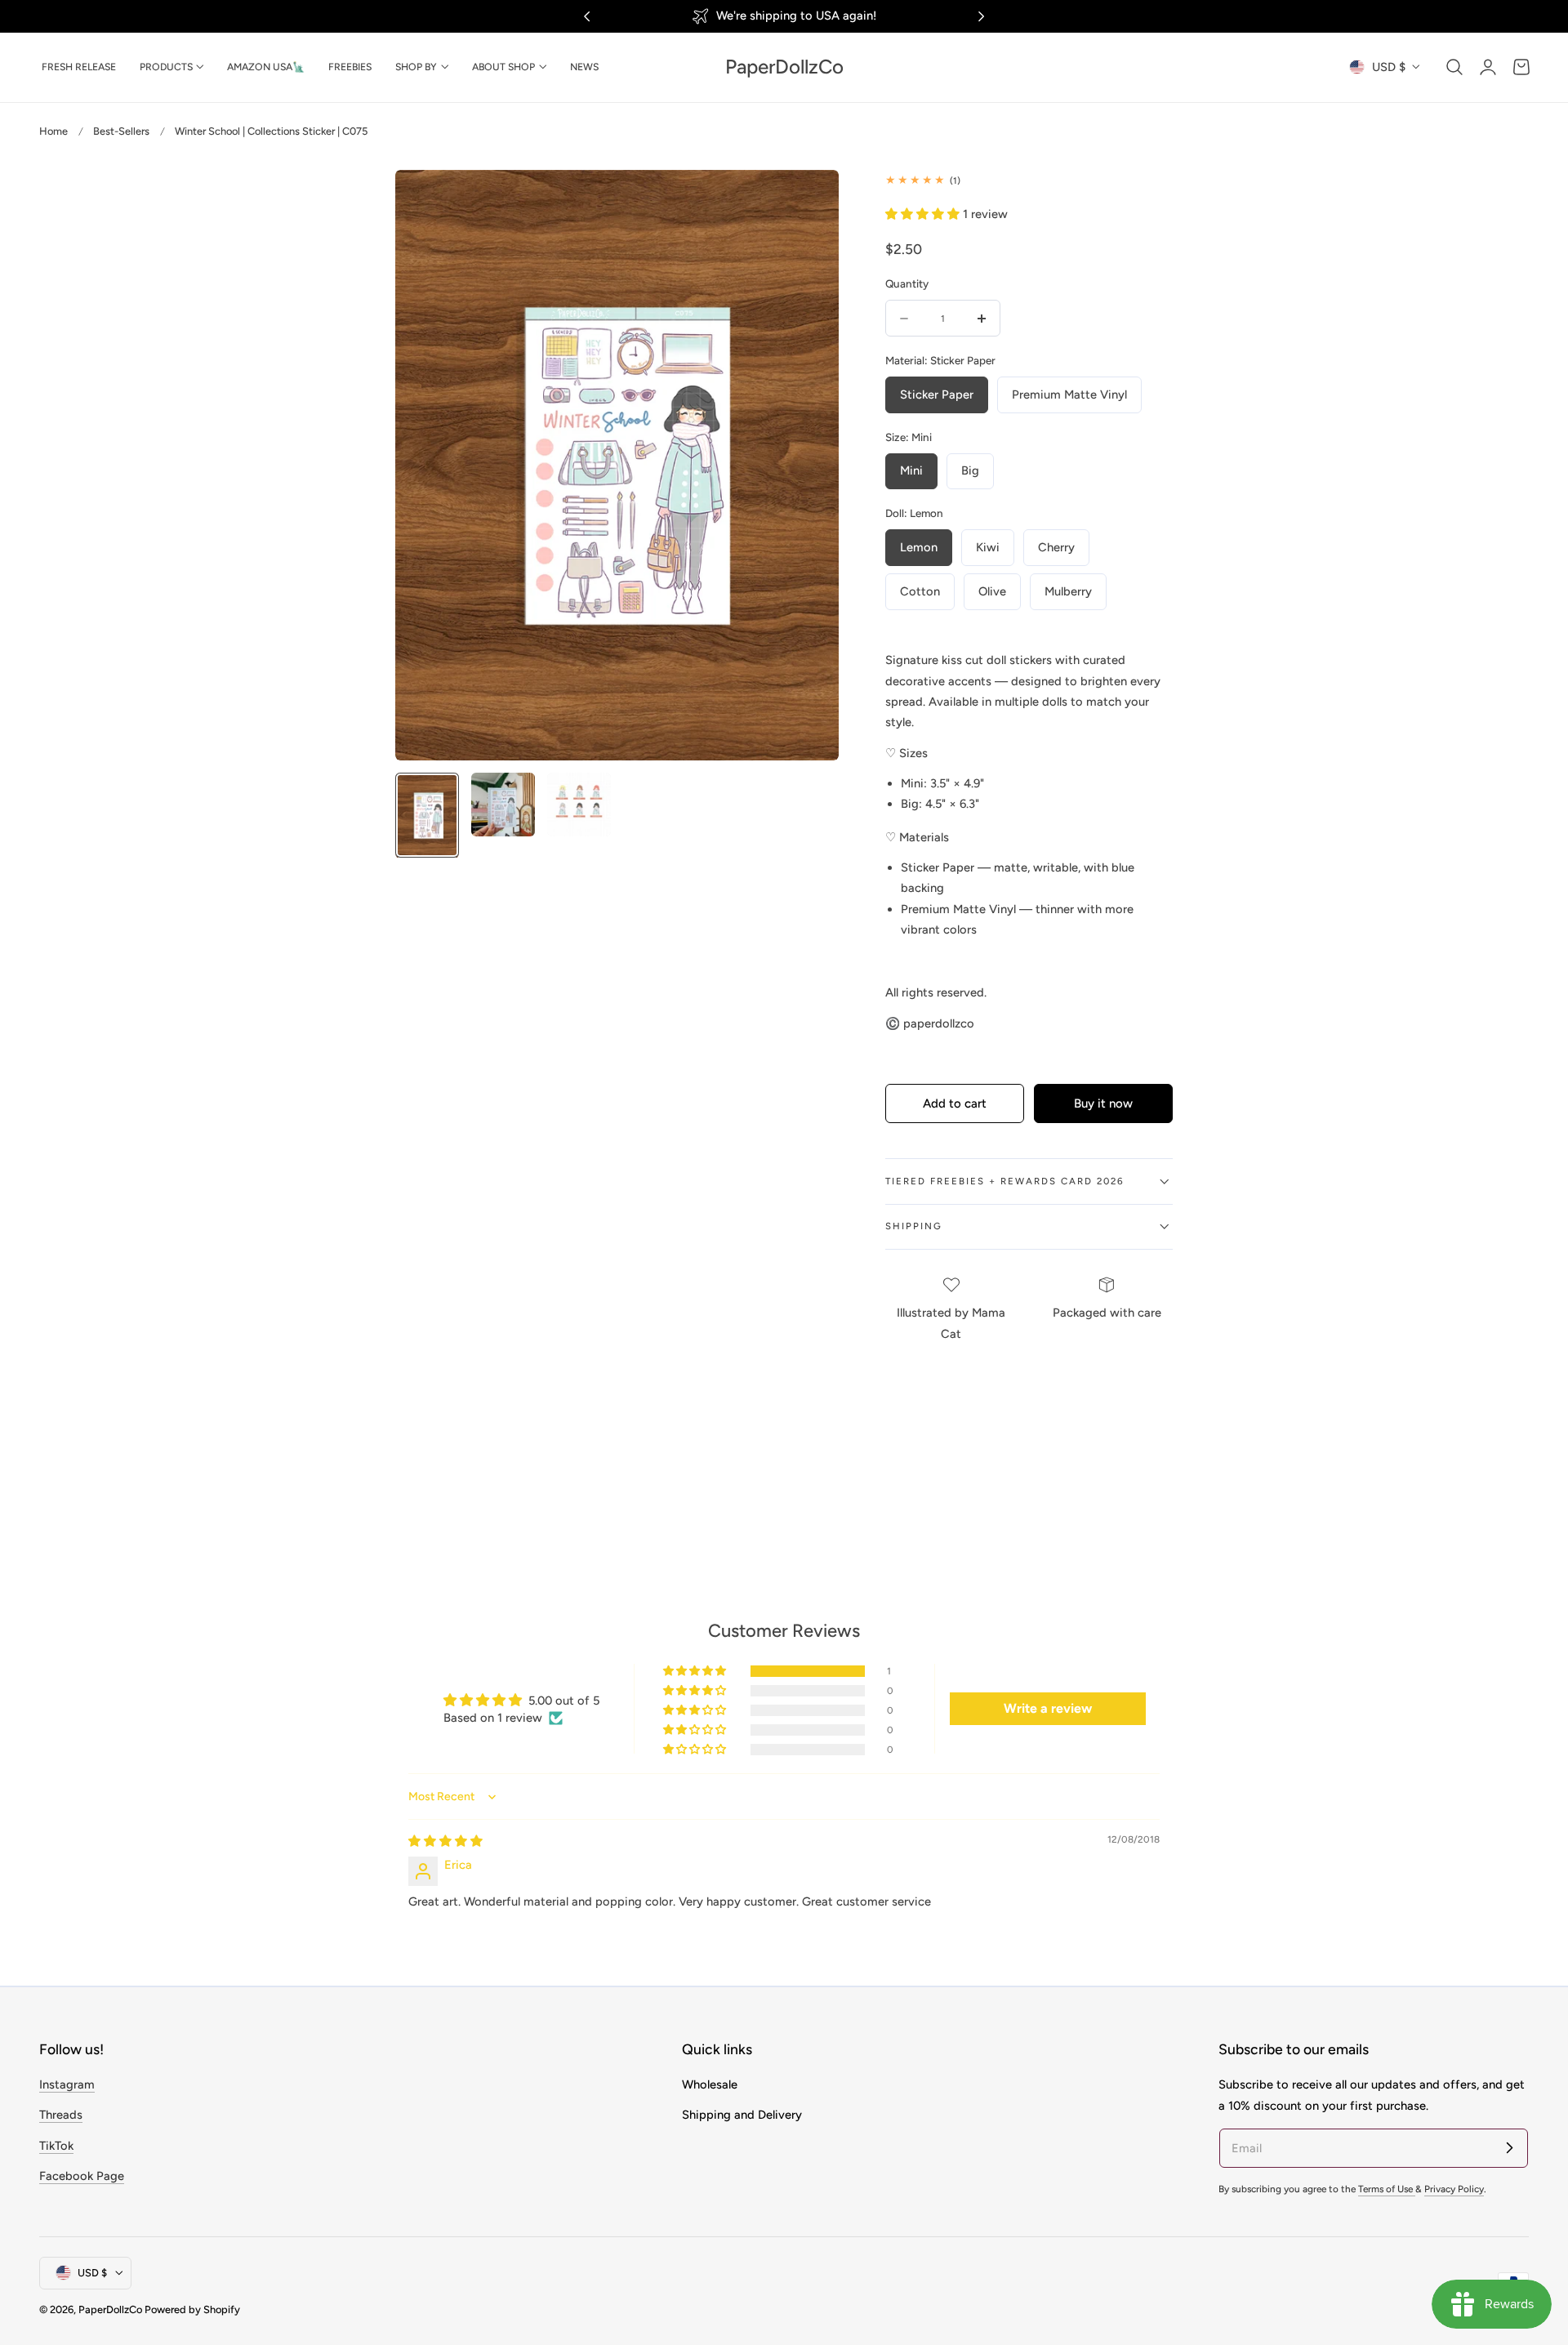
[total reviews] (1029, 180)
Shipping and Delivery (742, 2115)
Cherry (1056, 547)
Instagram (67, 2084)
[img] (445, 1841)
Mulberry (1068, 591)
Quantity (907, 283)
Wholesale (710, 2084)
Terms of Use (1387, 2189)
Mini (911, 470)
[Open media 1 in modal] (809, 199)
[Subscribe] (1509, 2147)
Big (970, 470)
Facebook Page (82, 2176)
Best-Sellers (121, 131)
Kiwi (988, 547)
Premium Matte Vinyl (1069, 395)
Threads (61, 2115)
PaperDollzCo (110, 2309)
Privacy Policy (1454, 2189)
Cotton (920, 591)
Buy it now (1103, 1103)
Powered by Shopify (192, 2309)
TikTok (56, 2146)
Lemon (919, 547)
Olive (992, 591)
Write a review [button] (1048, 1708)
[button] (1454, 67)
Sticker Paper (937, 395)
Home (53, 131)
